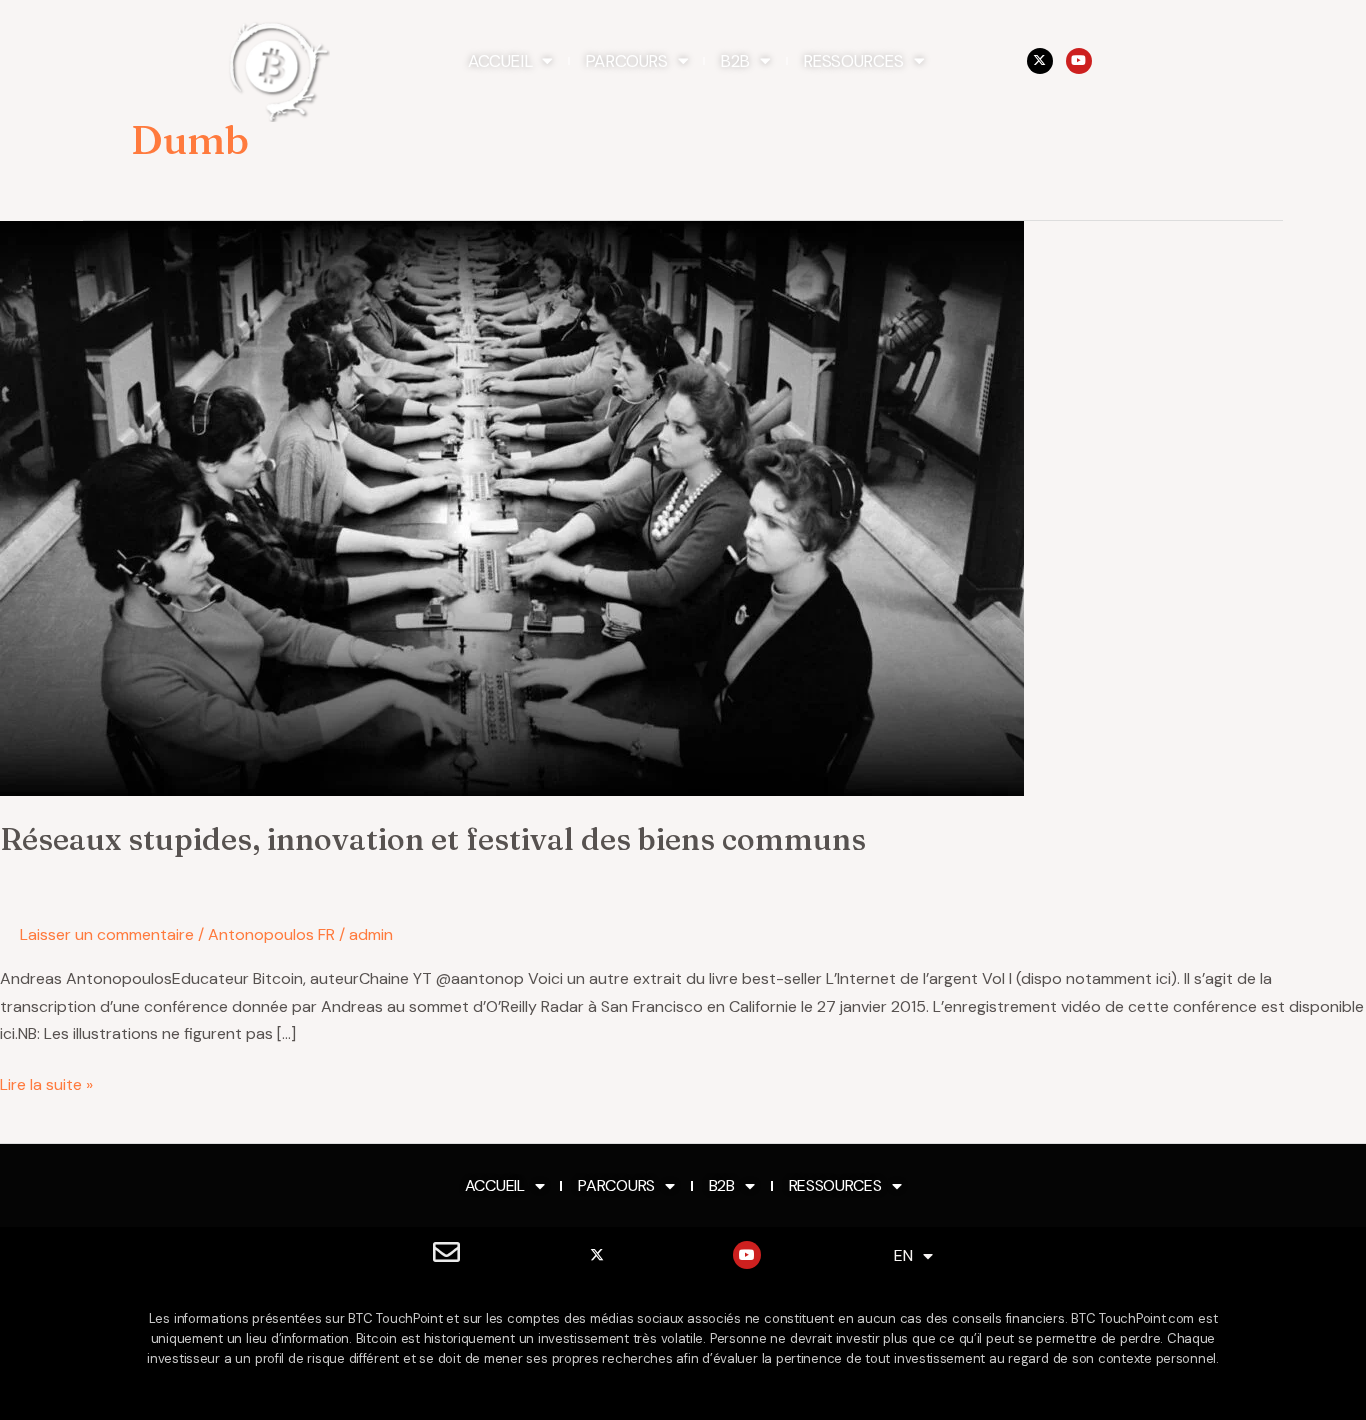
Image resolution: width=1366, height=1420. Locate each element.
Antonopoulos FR (271, 934)
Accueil (500, 61)
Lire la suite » (46, 1083)
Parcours (626, 61)
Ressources (853, 61)
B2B (735, 61)
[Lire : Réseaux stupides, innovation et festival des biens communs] (512, 507)
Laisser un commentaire (107, 934)
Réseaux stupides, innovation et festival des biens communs (433, 839)
